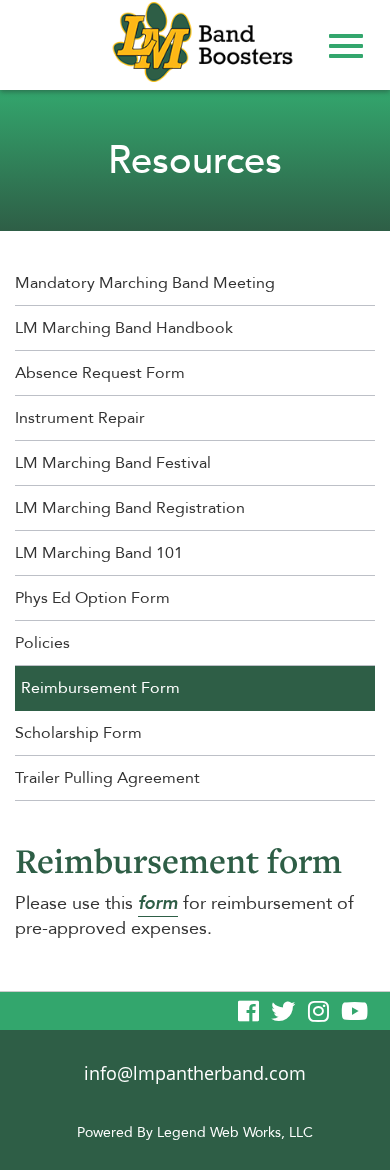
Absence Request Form (100, 373)
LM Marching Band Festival (113, 463)
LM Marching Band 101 (99, 553)
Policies (42, 643)
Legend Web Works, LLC (235, 1132)
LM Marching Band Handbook (124, 328)
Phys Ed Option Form (92, 598)
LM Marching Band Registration (130, 508)
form (158, 903)
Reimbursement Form (100, 688)
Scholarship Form (78, 733)
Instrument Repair (80, 418)
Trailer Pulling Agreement (107, 778)
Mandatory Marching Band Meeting (145, 283)
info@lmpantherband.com (195, 1073)
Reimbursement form (178, 860)
